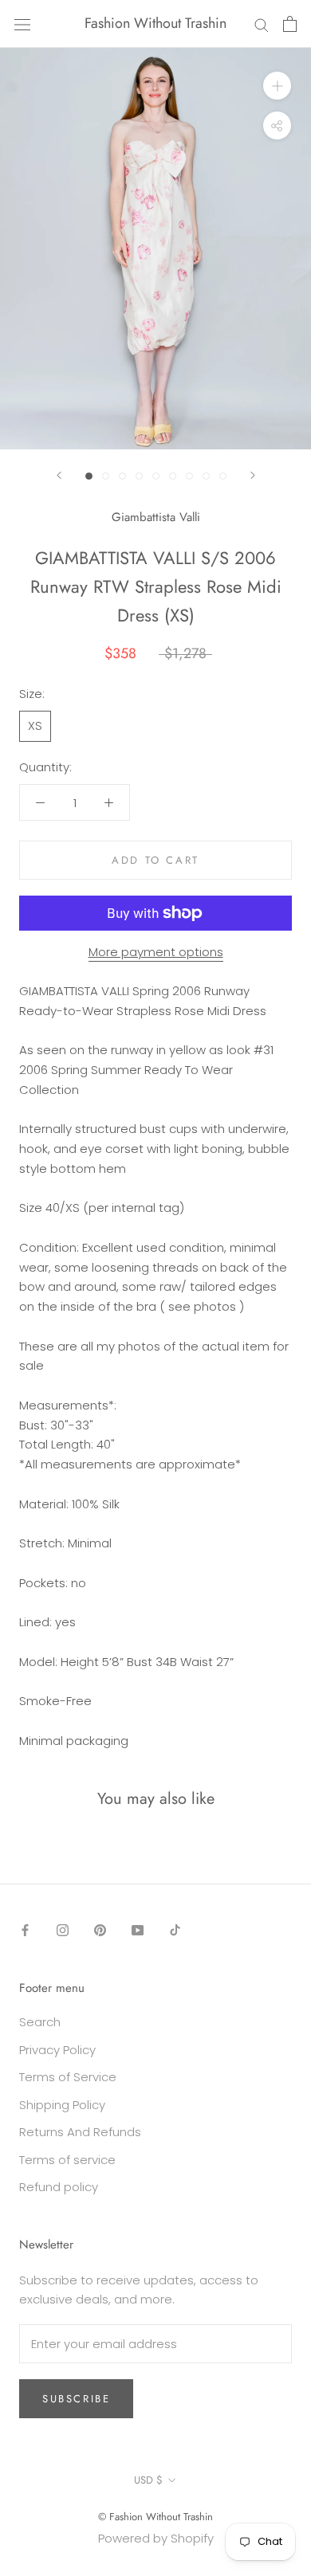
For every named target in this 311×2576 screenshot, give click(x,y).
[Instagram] (63, 1930)
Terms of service (67, 2160)
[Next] (253, 475)
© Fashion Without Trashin (155, 2517)
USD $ (148, 2480)
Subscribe (76, 2399)
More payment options (156, 952)
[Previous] (59, 475)
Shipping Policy (62, 2105)
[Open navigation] (22, 24)
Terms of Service (68, 2077)
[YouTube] (138, 1930)
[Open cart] (290, 24)
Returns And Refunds (80, 2132)
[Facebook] (25, 1930)
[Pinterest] (100, 1930)
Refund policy (59, 2187)
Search (40, 2022)
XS (35, 725)
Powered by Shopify (156, 2538)
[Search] (262, 24)
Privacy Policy (57, 2050)
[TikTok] (175, 1930)
